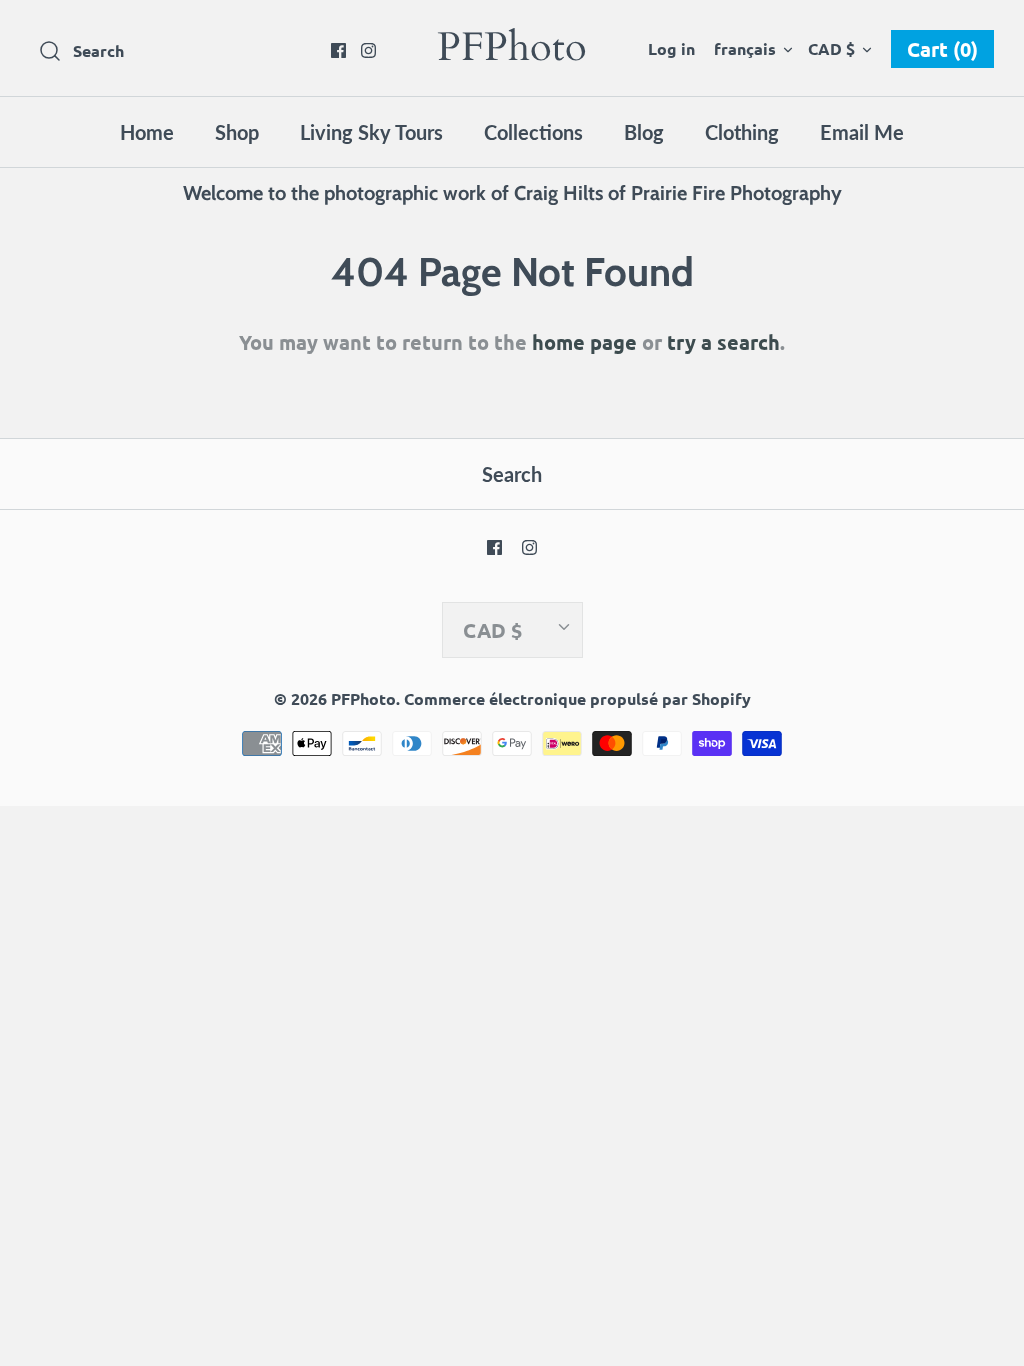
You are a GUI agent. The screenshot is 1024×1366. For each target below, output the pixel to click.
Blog (644, 132)
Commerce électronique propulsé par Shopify (577, 698)
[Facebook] (338, 50)
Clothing (742, 132)
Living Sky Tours (371, 132)
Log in (671, 48)
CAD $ (831, 48)
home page (584, 342)
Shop (237, 132)
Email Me (862, 132)
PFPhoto (363, 698)
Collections (533, 132)
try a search (723, 342)
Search (512, 474)
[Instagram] (368, 50)
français (745, 48)
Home (147, 132)
